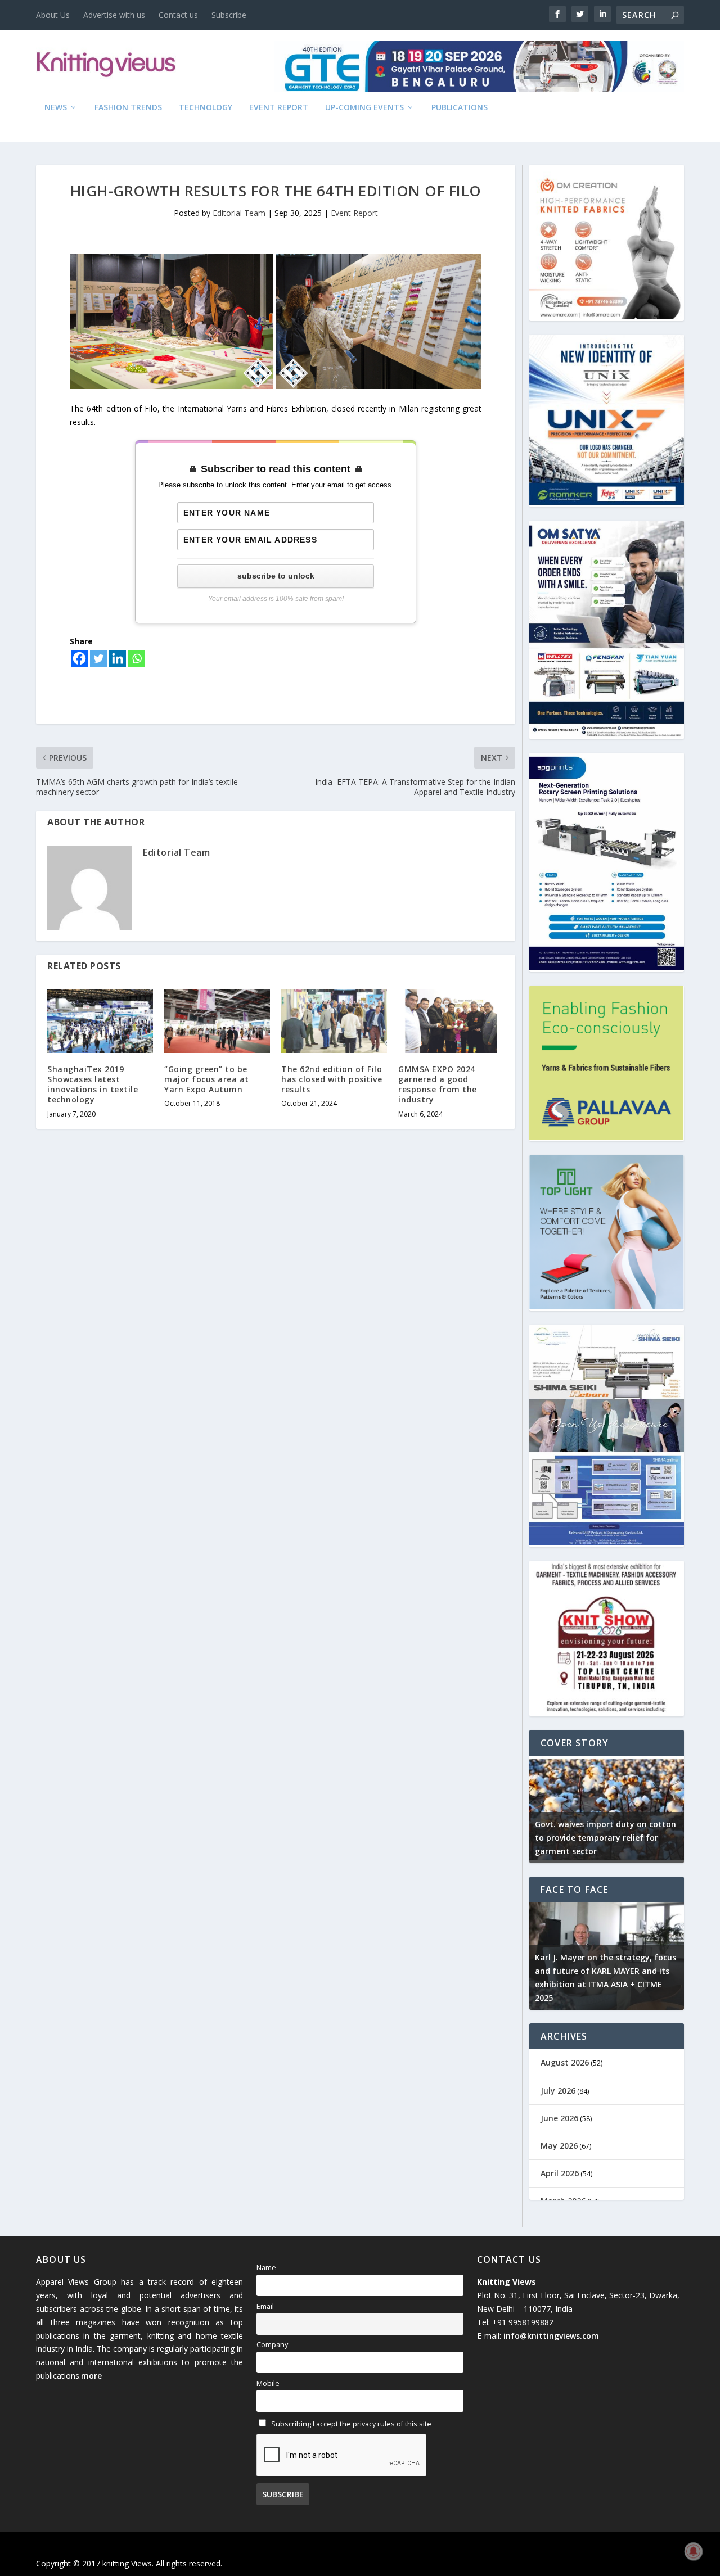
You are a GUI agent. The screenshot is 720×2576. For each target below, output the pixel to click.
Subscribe (229, 15)
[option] (607, 1809)
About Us (53, 15)
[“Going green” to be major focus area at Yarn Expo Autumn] (217, 1021)
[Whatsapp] (137, 658)
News (56, 108)
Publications (460, 108)
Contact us (178, 15)
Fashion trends (128, 108)
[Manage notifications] (694, 2551)
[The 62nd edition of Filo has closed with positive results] (334, 1021)
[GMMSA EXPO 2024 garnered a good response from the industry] (451, 1021)
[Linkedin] (118, 658)
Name (266, 2268)
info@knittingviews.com (551, 2336)
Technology (206, 108)
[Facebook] (79, 658)
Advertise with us (114, 15)
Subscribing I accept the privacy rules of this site (350, 2424)
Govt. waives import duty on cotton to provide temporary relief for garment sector (606, 1838)
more (91, 2376)
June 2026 (559, 2118)
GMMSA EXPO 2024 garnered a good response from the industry (438, 1084)
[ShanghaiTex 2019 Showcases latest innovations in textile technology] (100, 1021)
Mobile (268, 2383)
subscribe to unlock (276, 576)
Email (265, 2306)
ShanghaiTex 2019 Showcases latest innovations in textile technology (93, 1084)
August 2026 (565, 2062)
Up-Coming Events (364, 108)
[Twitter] (98, 658)
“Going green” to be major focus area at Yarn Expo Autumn (207, 1079)
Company (272, 2345)
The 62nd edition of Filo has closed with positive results (332, 1079)
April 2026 (560, 2173)
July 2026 (558, 2091)
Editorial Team (239, 213)
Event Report (279, 108)
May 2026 (559, 2146)
